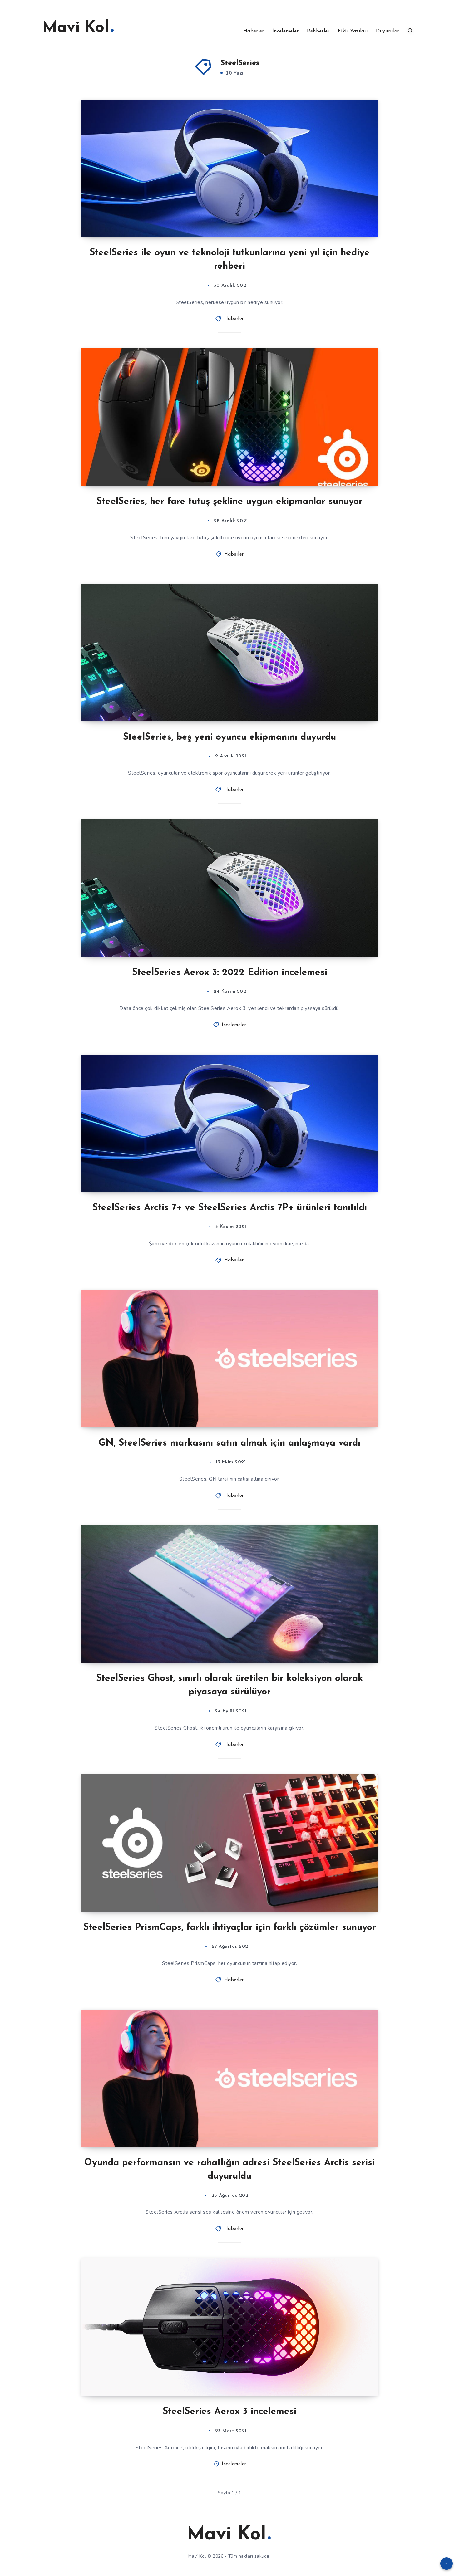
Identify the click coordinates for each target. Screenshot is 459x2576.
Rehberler (318, 31)
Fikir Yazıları (353, 31)
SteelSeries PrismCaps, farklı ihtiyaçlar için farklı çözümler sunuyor (230, 1928)
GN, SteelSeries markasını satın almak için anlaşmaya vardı (230, 1443)
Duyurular (388, 31)
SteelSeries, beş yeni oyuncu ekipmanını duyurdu (230, 737)
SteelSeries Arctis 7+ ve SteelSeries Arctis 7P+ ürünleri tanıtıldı (230, 1208)
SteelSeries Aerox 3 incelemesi (230, 2412)
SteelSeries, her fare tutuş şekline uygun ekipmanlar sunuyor (230, 502)
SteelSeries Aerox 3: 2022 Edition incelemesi (230, 973)
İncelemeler (285, 31)
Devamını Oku (353, 218)
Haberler (254, 31)
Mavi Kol (76, 28)
